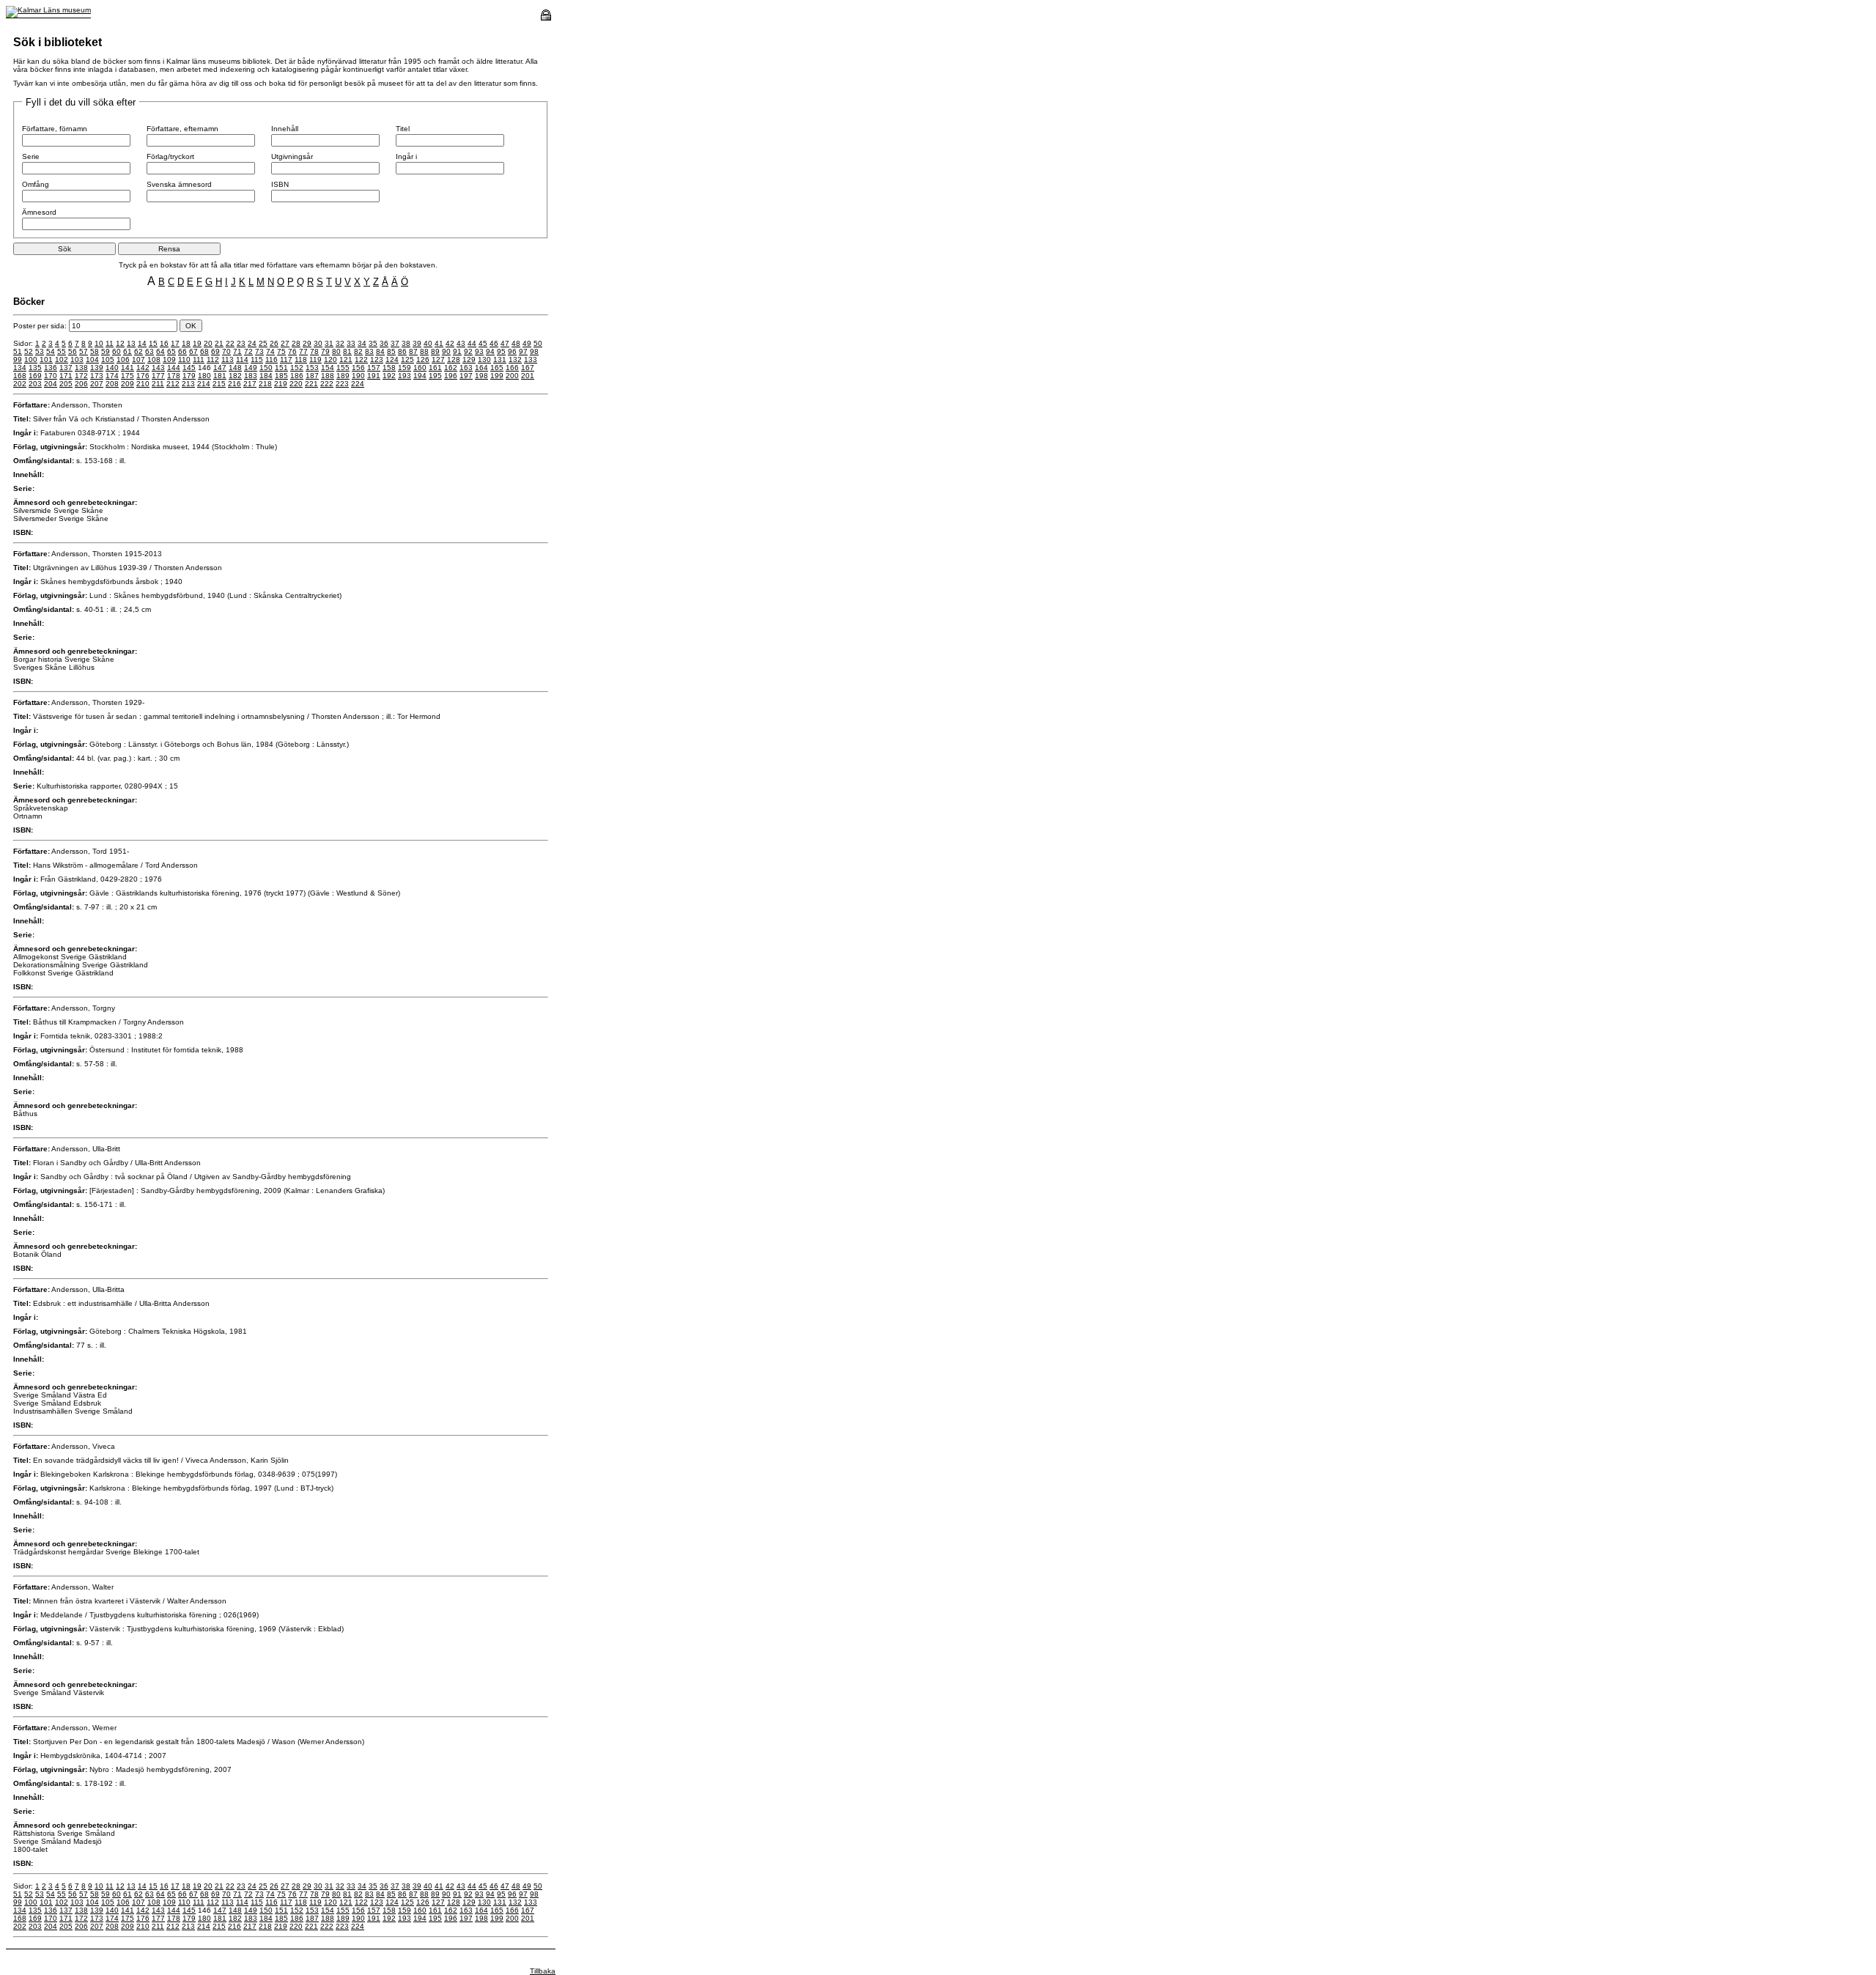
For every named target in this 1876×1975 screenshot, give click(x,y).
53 (40, 351)
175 (128, 376)
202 (20, 384)
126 (423, 359)
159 (405, 368)
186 (297, 376)
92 (468, 351)
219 (281, 384)
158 (389, 368)
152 (297, 368)
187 (312, 376)
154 (328, 368)
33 (351, 343)
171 (66, 376)
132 (515, 359)
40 (428, 343)
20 (208, 343)
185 (281, 376)
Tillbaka (543, 1971)
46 (494, 343)
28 (296, 343)
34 (362, 343)
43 (461, 343)
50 (538, 343)
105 (108, 359)
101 (46, 359)
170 (51, 376)
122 (361, 359)
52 (29, 351)
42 (450, 343)
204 (51, 384)
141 (128, 368)
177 (158, 376)
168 (20, 376)
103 (77, 359)
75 (281, 351)
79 (325, 351)
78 (314, 351)
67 (193, 351)
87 (413, 351)
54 (51, 351)
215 (219, 384)
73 (259, 351)
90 (446, 351)
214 (204, 384)
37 (395, 343)
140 (112, 368)
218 (265, 384)
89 (435, 351)
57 (84, 351)
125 (407, 359)
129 (469, 359)
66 (182, 351)
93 (479, 351)
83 (369, 351)
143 (158, 368)
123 (377, 359)
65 (171, 351)
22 (230, 343)
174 (112, 376)
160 (420, 368)
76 (292, 351)
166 (512, 368)
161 (435, 368)
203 (35, 384)
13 (131, 343)
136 (51, 368)
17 (175, 343)
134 (20, 368)
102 (62, 359)
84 (380, 351)
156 (358, 368)
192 (389, 376)
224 (358, 384)
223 (342, 384)
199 (497, 376)
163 (466, 368)
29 (307, 343)
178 (174, 376)
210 (143, 384)
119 (315, 359)
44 (472, 343)
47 (505, 343)
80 (336, 351)
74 (270, 351)
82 (358, 351)
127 (438, 359)
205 (66, 384)
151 (281, 368)
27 (285, 343)
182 (235, 376)
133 (531, 359)
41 (439, 343)
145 (189, 368)
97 (523, 351)
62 (139, 351)
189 (343, 376)
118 (301, 359)
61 (128, 351)
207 (97, 384)
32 (340, 343)
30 (318, 343)
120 (330, 359)
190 (358, 376)
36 (384, 343)
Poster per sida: (41, 326)
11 (110, 343)
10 (99, 343)
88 (424, 351)
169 (35, 376)
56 (73, 351)
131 (500, 359)
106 (123, 359)
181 (220, 376)
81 (347, 351)
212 (173, 384)
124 (392, 359)
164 (481, 368)
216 (234, 384)
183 (251, 376)
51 (18, 351)
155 (343, 368)
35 (373, 343)
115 (257, 359)
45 (483, 343)
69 (215, 351)
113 (228, 359)
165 (497, 368)
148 (235, 368)
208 (112, 384)
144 (174, 368)
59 (106, 351)
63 (149, 351)
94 (490, 351)
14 (142, 343)
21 (219, 343)
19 (197, 343)
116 (272, 359)
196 (451, 376)
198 (481, 376)
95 (501, 351)
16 (164, 343)
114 (242, 359)
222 (327, 384)
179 (189, 376)
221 (311, 384)
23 (241, 343)
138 (81, 368)
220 (296, 384)
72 (248, 351)
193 (405, 376)
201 (528, 376)
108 (154, 359)
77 (303, 351)
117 (286, 359)
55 (62, 351)
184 (266, 376)
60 (117, 351)
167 (528, 368)
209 (128, 384)
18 (186, 343)
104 (92, 359)
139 (97, 368)
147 (220, 368)
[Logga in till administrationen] (546, 18)
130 (484, 359)
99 (18, 359)
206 (81, 384)
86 (402, 351)
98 (534, 351)
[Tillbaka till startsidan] (48, 10)
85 (391, 351)
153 (312, 368)
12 (120, 343)
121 (346, 359)
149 (251, 368)
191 (374, 376)
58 (95, 351)
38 (406, 343)
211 (158, 384)
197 (466, 376)
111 (199, 359)
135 (35, 368)
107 (139, 359)
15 (153, 343)
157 (374, 368)
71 (237, 351)
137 (66, 368)
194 (420, 376)
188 (328, 376)
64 (160, 351)
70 (226, 351)
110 (184, 359)
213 (188, 384)
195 (435, 376)
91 (457, 351)
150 (266, 368)
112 (213, 359)
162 (451, 368)
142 (143, 368)
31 (329, 343)
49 (527, 343)
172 (81, 376)
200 (512, 376)
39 (417, 343)
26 (274, 343)
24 (252, 343)
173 (97, 376)
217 (250, 384)
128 (454, 359)
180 (204, 376)
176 (143, 376)
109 (169, 359)
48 (516, 343)
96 (512, 351)
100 (31, 359)
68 (204, 351)
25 (263, 343)
